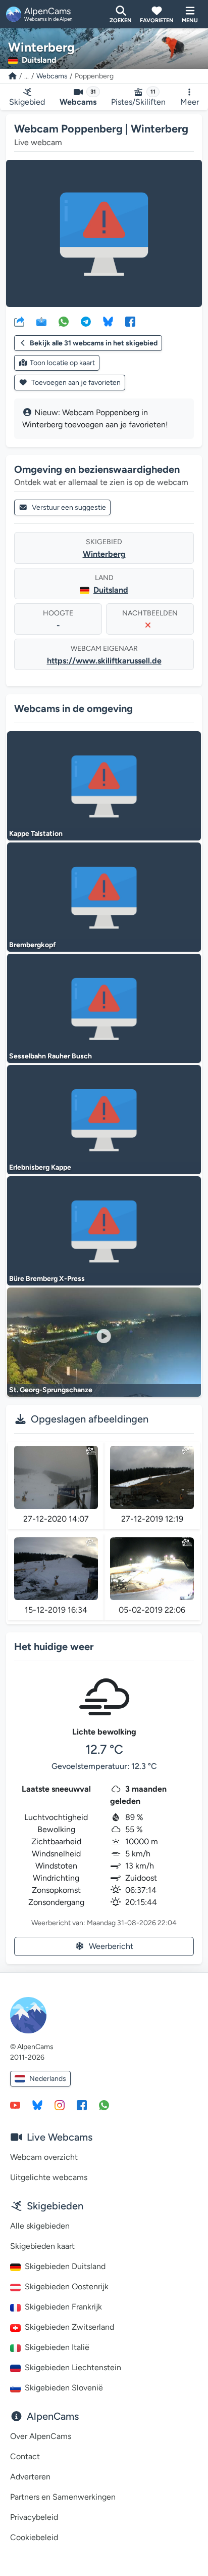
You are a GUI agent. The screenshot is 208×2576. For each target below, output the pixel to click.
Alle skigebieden (40, 2226)
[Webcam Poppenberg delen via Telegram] (86, 321)
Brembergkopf (33, 945)
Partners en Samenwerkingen (63, 2497)
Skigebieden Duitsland (65, 2266)
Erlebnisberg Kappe (40, 1167)
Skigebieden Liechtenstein (73, 2367)
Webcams (52, 76)
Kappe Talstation (36, 834)
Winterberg (104, 554)
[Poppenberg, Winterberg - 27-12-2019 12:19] (152, 1477)
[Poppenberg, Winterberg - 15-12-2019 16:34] (56, 1569)
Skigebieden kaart (42, 2246)
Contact (25, 2456)
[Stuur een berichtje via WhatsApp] (104, 2105)
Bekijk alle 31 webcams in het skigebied (94, 343)
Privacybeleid (34, 2517)
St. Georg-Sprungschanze (51, 1390)
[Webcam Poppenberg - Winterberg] (104, 233)
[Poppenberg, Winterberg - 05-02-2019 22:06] (152, 1569)
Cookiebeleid (34, 2537)
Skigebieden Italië (57, 2347)
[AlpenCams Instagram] (60, 2105)
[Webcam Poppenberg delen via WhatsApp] (64, 321)
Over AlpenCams (41, 2436)
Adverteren (30, 2477)
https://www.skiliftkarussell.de (104, 661)
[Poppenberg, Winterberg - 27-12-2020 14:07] (56, 1477)
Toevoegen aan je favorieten (75, 383)
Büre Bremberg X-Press (47, 1279)
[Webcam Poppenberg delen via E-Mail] (41, 321)
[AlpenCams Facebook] (82, 2105)
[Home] (13, 76)
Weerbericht (111, 1946)
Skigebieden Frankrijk (63, 2307)
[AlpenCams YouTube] (15, 2105)
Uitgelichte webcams (49, 2177)
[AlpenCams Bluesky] (37, 2105)
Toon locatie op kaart (62, 363)
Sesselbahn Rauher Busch (50, 1056)
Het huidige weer (54, 1647)
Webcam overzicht (44, 2157)
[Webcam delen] (19, 321)
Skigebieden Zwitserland (69, 2327)
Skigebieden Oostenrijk (67, 2286)
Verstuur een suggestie (69, 507)
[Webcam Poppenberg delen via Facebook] (130, 321)
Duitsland (111, 590)
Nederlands (48, 2079)
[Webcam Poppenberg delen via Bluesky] (108, 321)
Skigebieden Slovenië (64, 2388)
